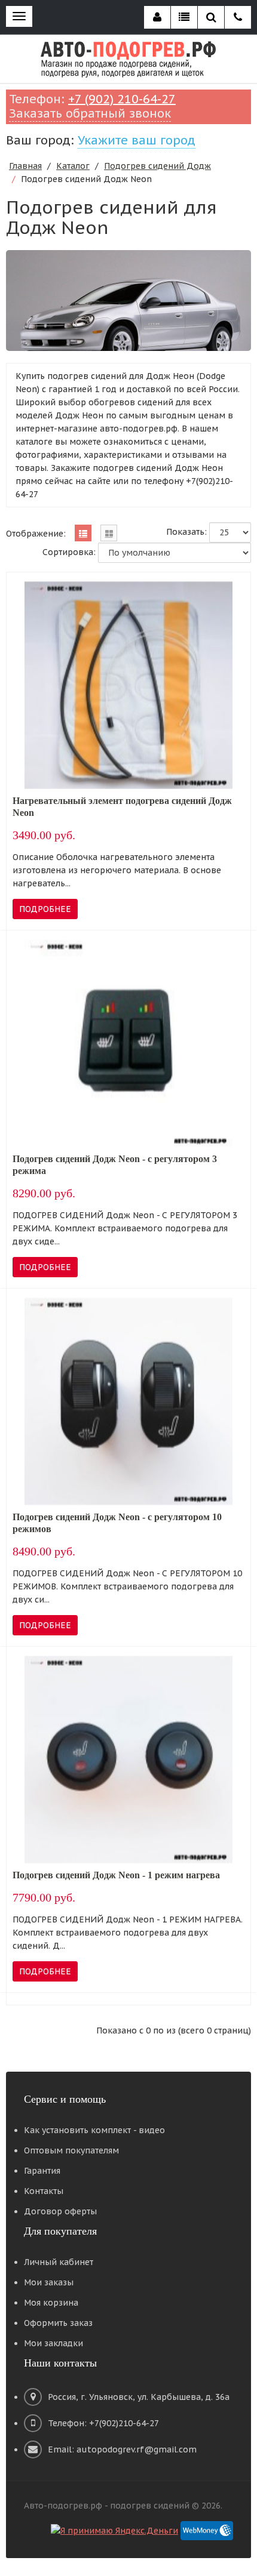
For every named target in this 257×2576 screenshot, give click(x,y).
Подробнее (45, 909)
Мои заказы (49, 2282)
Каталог (73, 166)
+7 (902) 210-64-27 (122, 99)
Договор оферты (60, 2211)
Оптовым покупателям (71, 2150)
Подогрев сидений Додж (157, 166)
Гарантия (42, 2171)
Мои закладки (53, 2343)
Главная (25, 166)
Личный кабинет (59, 2262)
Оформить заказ (58, 2323)
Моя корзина (51, 2303)
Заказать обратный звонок (90, 113)
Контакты (44, 2191)
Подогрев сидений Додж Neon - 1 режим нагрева (116, 1875)
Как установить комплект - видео (94, 2130)
